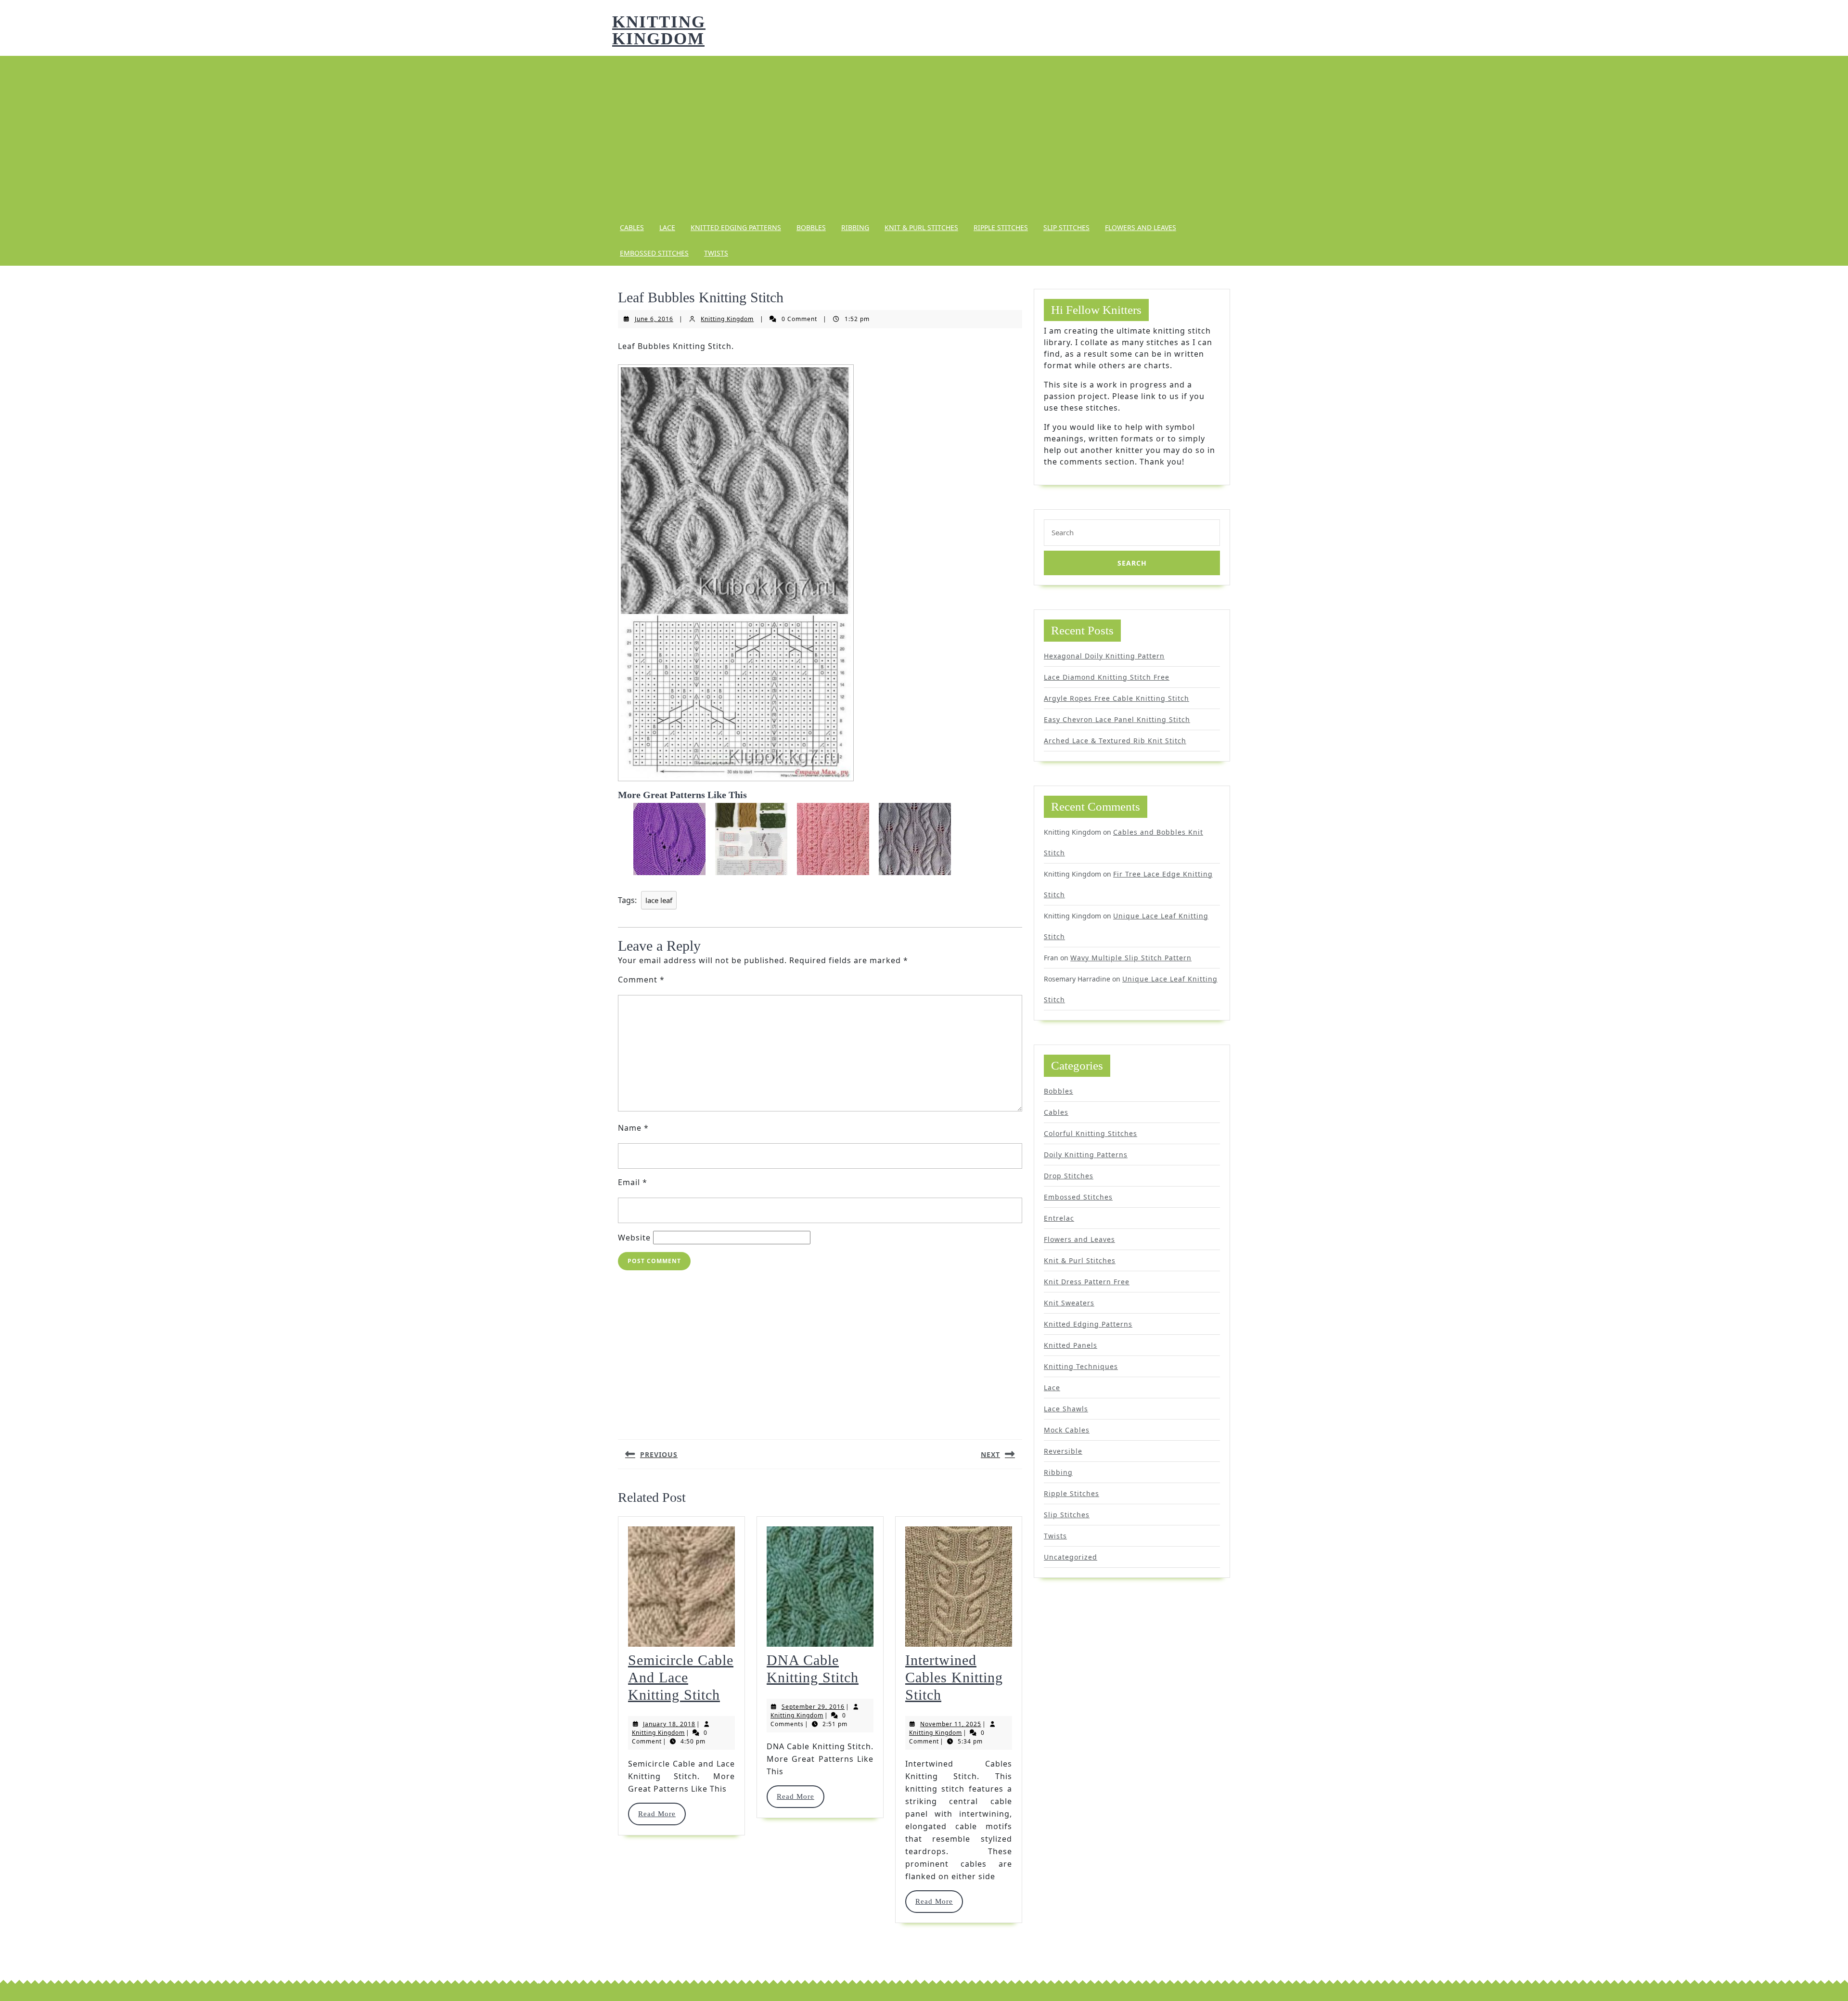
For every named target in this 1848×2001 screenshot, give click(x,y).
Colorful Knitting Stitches (1091, 1133)
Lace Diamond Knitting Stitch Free (1107, 677)
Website (634, 1238)
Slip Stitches (1066, 227)
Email (633, 1182)
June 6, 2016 (654, 319)
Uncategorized (1071, 1557)
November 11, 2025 (951, 1724)
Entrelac (1059, 1218)
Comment (641, 980)
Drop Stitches (1069, 1176)
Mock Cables (1067, 1430)
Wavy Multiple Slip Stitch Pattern (1131, 958)
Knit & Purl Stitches (921, 227)
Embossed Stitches (654, 253)
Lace (667, 227)
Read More (661, 1814)
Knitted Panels (1071, 1345)
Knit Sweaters (1069, 1303)
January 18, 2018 (669, 1724)
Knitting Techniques (1081, 1366)
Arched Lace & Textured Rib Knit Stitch (1115, 741)
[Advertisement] (924, 135)
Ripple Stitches (1001, 227)
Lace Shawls (1066, 1409)
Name (633, 1128)
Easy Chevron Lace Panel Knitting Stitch (1117, 719)
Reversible (1063, 1451)
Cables (632, 227)
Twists (716, 253)
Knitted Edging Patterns (736, 227)
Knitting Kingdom (659, 30)
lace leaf (659, 900)
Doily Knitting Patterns (1086, 1155)
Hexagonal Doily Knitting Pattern (1104, 656)
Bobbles (811, 227)
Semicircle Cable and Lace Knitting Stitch (681, 1677)
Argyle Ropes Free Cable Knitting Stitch (1116, 698)
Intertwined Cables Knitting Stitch (954, 1677)
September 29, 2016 (813, 1707)
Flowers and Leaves (1141, 227)
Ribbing (855, 227)
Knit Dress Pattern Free (1087, 1282)
